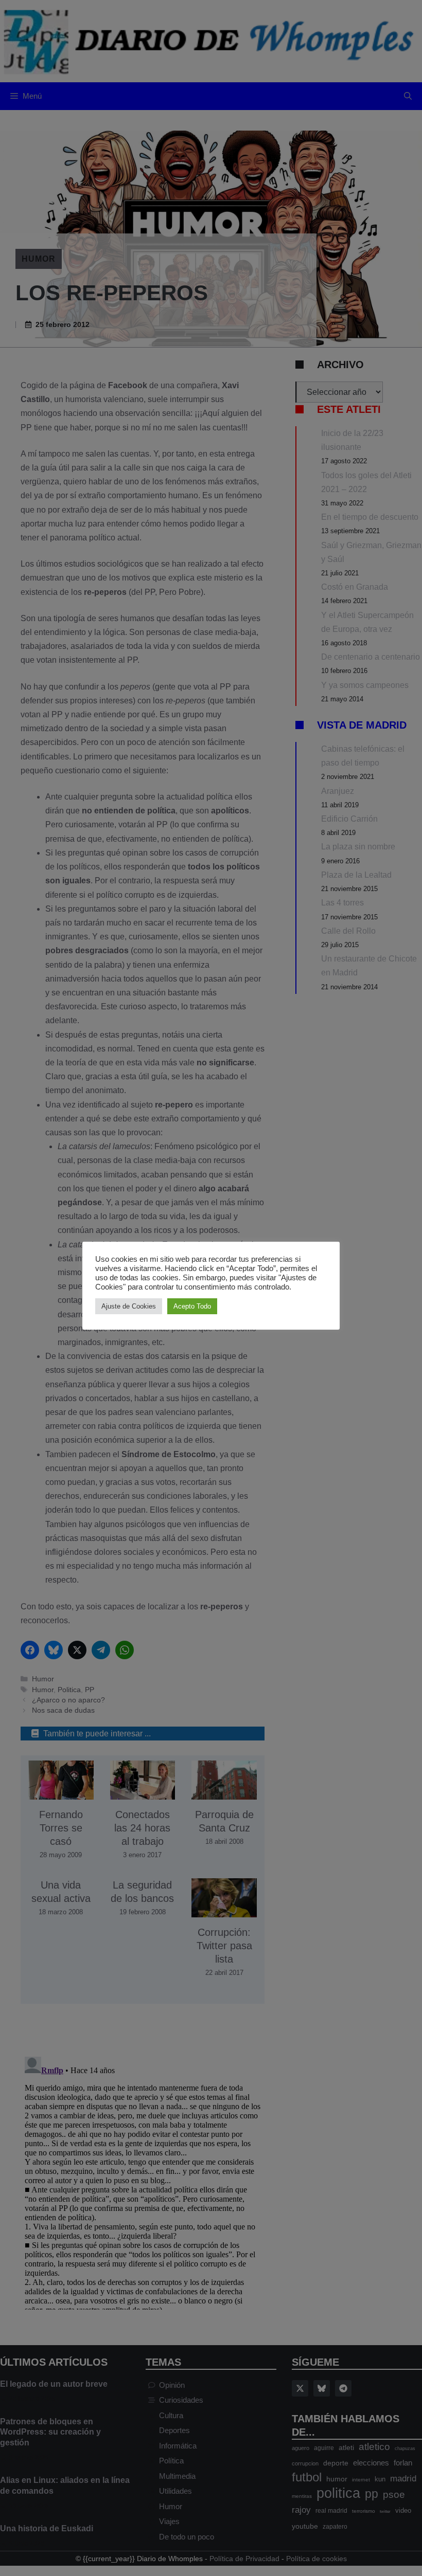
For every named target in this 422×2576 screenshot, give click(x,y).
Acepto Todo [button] (192, 1306)
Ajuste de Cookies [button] (129, 1306)
